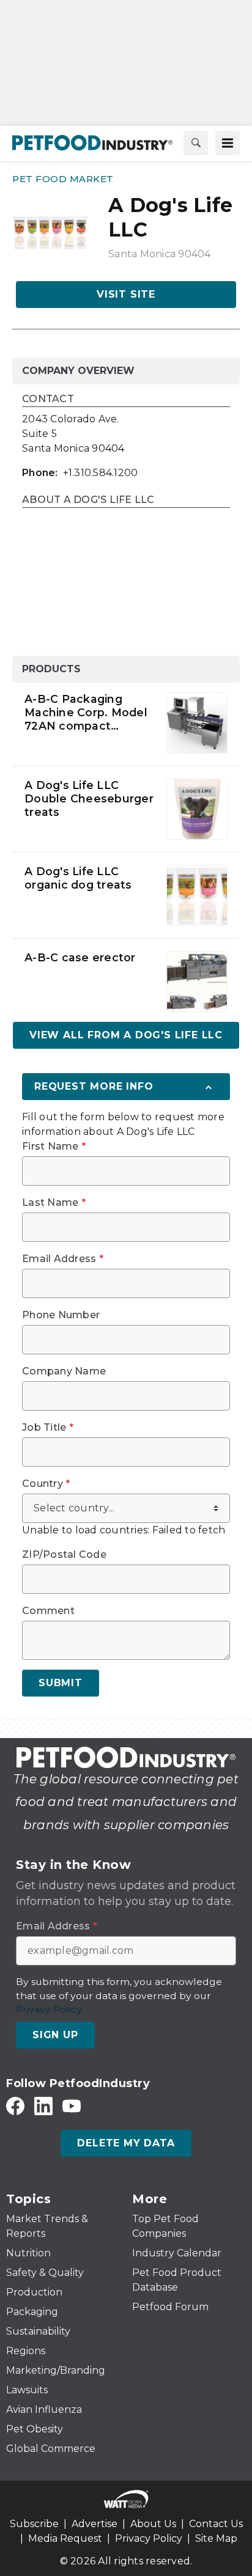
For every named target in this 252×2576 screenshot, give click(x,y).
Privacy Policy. (50, 2009)
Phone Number (61, 1315)
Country (46, 1484)
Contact (48, 399)
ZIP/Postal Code (64, 1555)
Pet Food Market (63, 179)
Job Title (48, 1428)
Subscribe (34, 2524)
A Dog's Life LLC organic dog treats (78, 878)
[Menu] (228, 143)
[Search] (196, 143)
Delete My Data (126, 2143)
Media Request (65, 2538)
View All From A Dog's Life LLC (126, 1035)
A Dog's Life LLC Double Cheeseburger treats (89, 798)
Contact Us (216, 2524)
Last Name (54, 1203)
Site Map (216, 2538)
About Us (153, 2524)
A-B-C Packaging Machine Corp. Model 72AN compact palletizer (86, 713)
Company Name (64, 1371)
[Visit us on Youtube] (72, 2106)
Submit (61, 1683)
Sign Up (55, 2035)
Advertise (94, 2524)
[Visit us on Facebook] (15, 2106)
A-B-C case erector (80, 957)
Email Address (63, 1259)
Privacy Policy (149, 2538)
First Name (54, 1147)
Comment (48, 1611)
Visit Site (126, 294)
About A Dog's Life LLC (88, 500)
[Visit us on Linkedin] (43, 2106)
